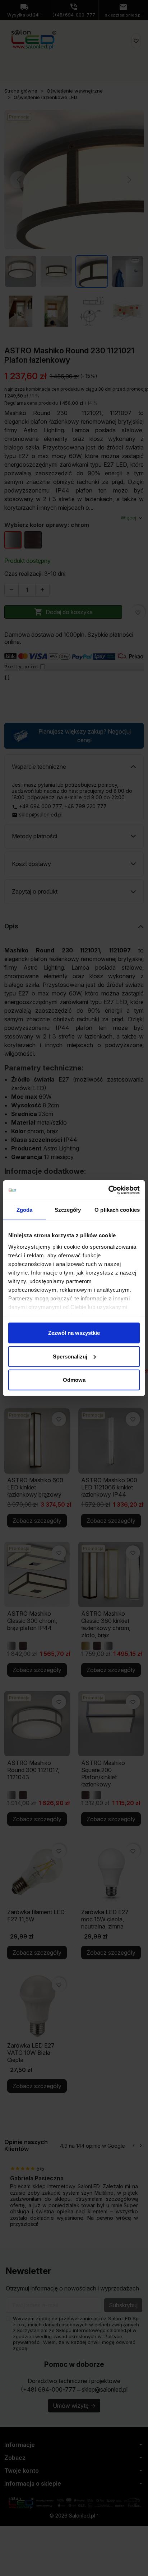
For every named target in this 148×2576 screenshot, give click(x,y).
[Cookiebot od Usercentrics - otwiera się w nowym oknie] (108, 1190)
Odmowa (74, 1380)
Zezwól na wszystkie (74, 1333)
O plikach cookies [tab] (117, 1210)
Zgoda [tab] (25, 1210)
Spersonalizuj (70, 1356)
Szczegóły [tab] (68, 1210)
